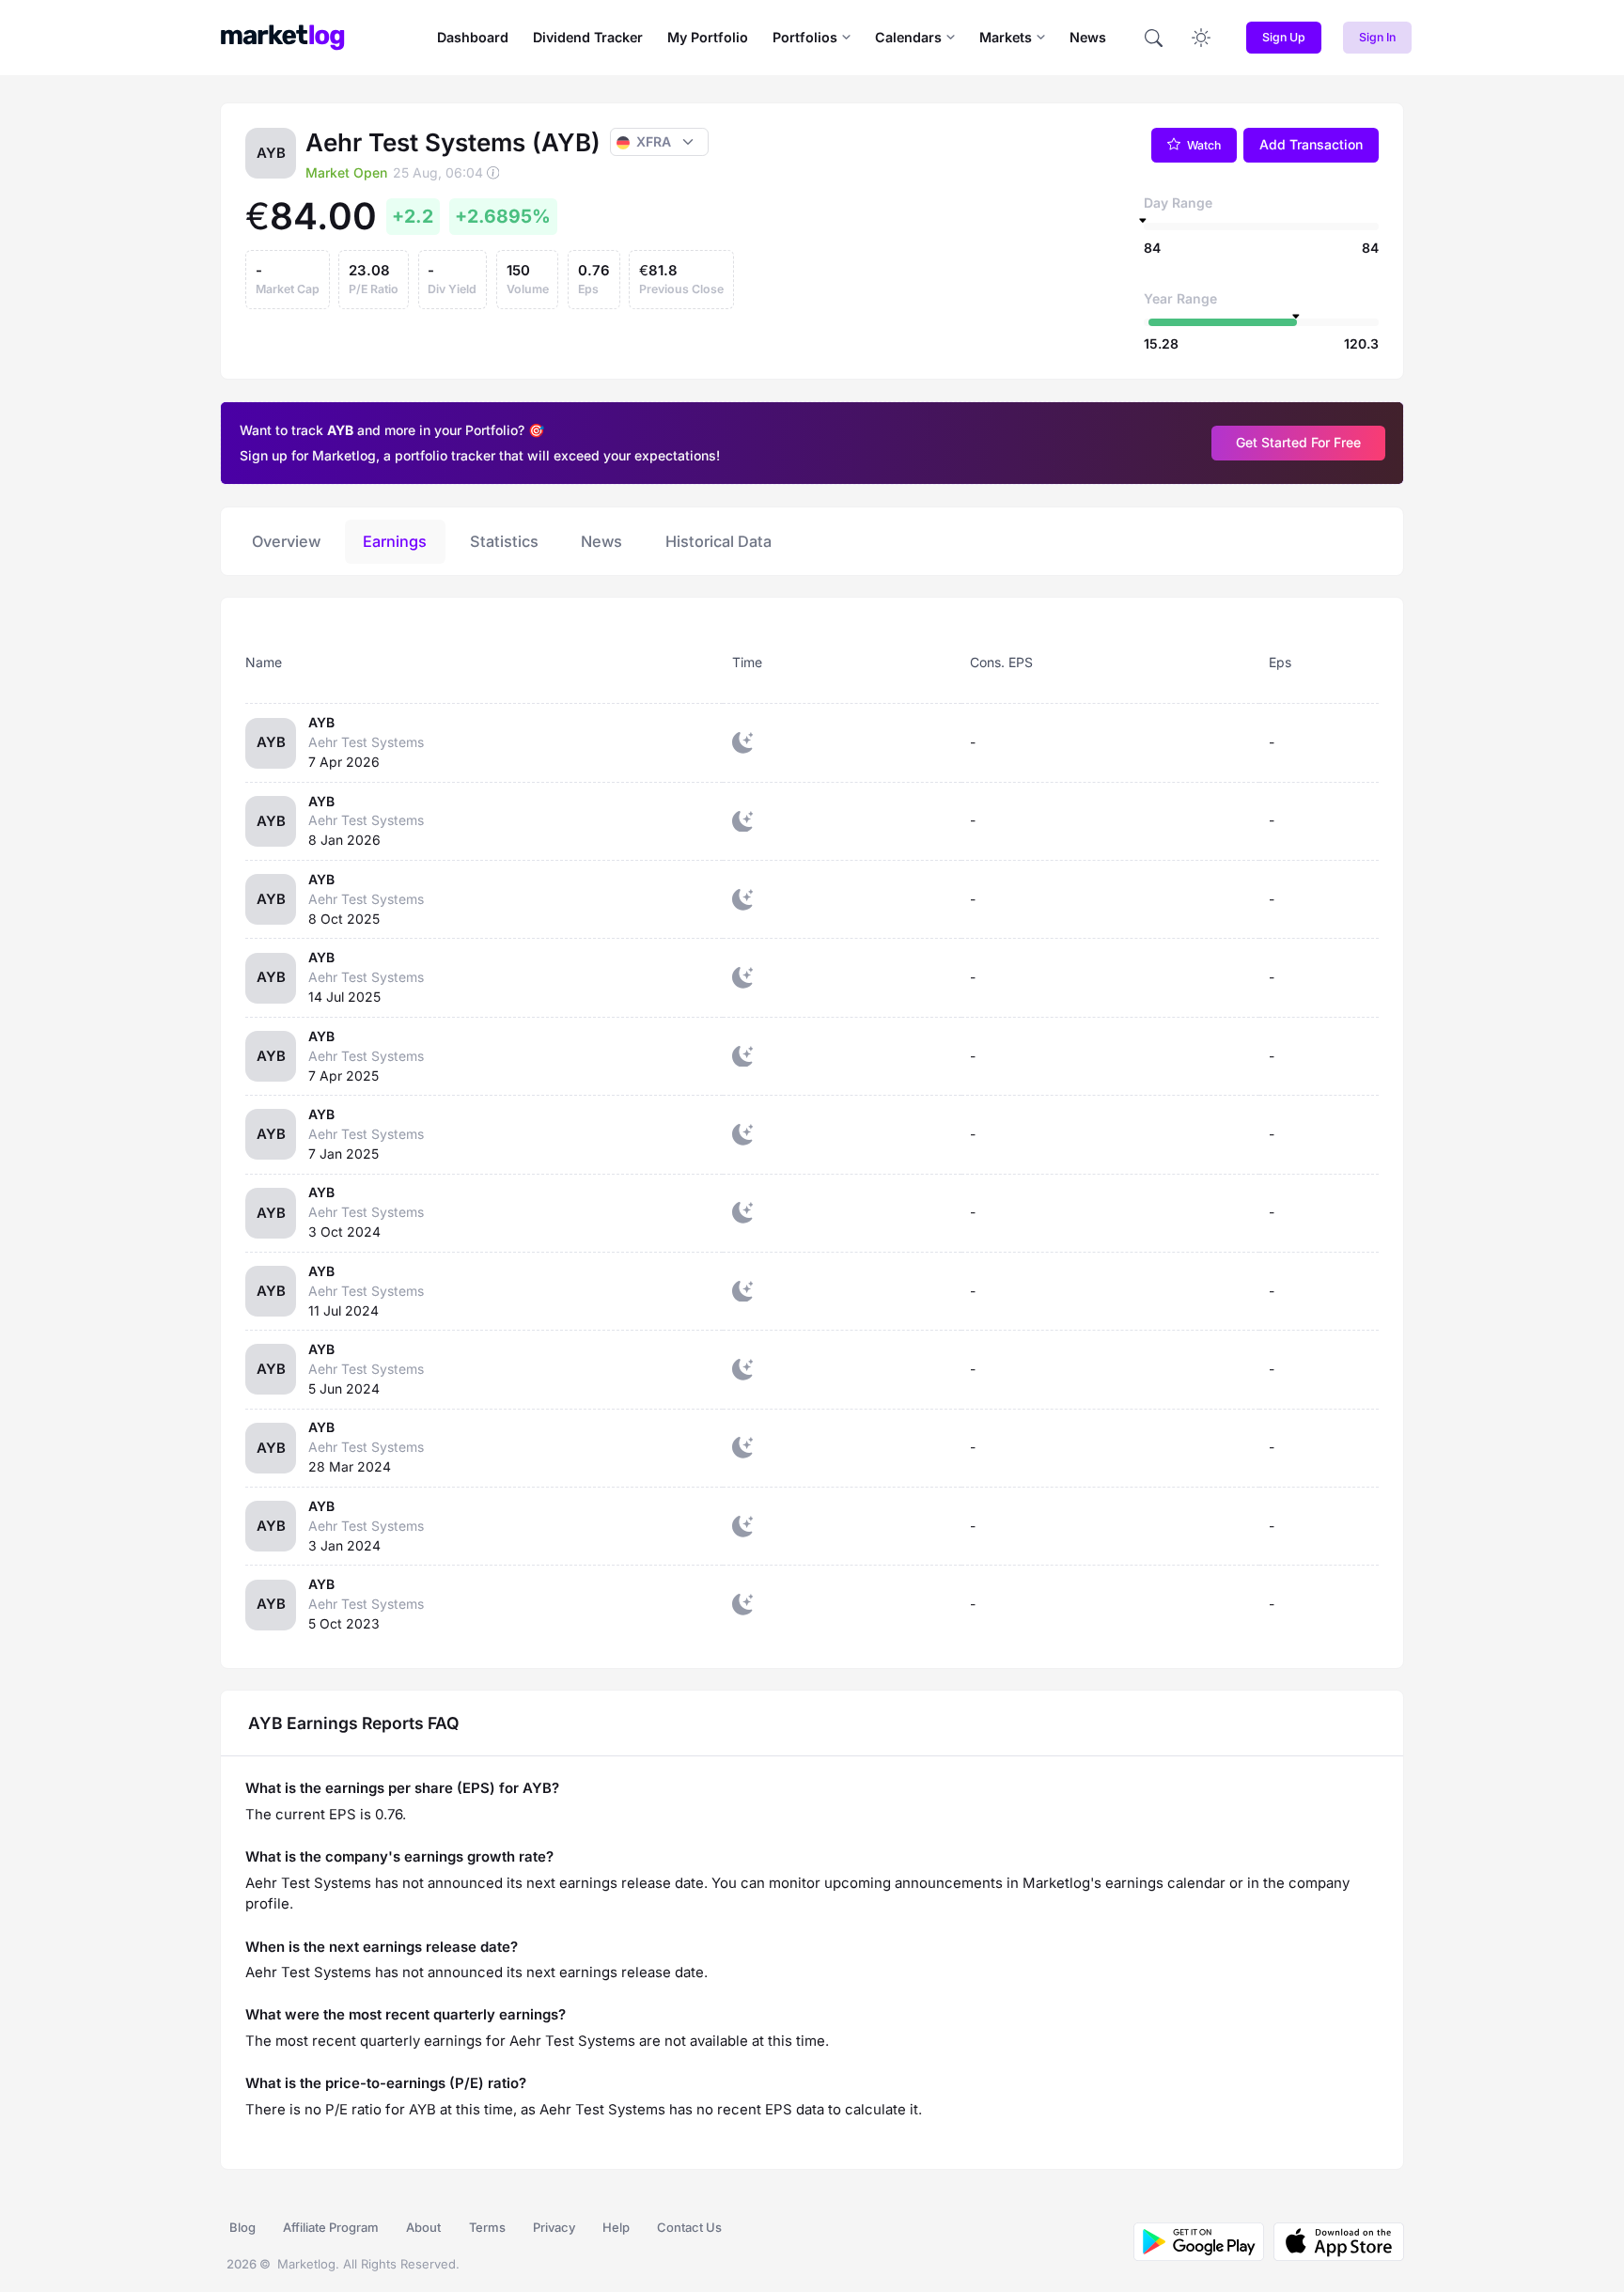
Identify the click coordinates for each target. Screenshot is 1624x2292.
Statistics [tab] (504, 541)
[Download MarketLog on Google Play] (1199, 2242)
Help (616, 2227)
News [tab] (601, 541)
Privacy (554, 2227)
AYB (321, 722)
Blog (242, 2227)
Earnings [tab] (395, 541)
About (423, 2227)
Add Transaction (1311, 144)
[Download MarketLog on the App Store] (1334, 2242)
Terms (487, 2227)
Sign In (1377, 37)
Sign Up (1284, 37)
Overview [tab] (286, 541)
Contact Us (689, 2227)
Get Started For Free (1298, 442)
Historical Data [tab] (718, 541)
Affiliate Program (331, 2227)
